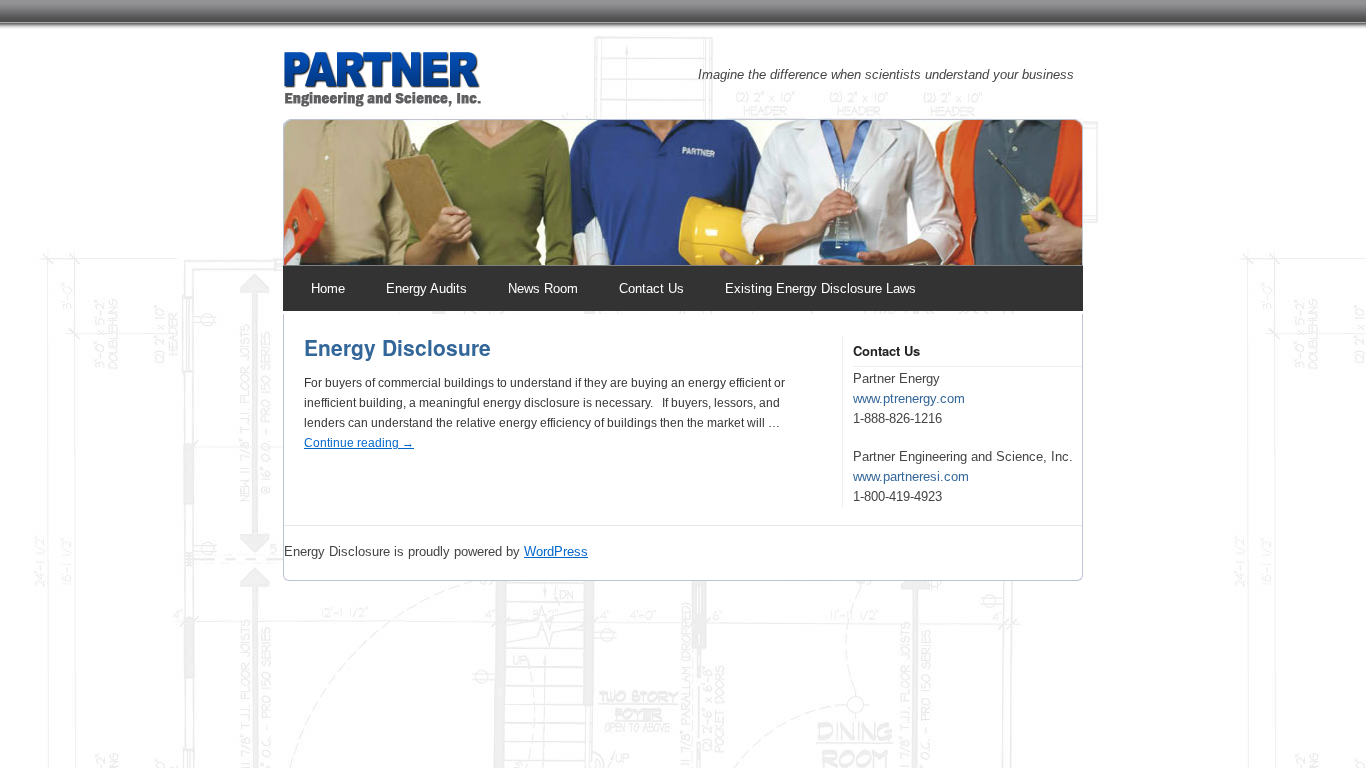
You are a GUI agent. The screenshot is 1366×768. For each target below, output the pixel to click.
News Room (543, 288)
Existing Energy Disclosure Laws (820, 288)
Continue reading (359, 443)
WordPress (556, 551)
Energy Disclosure (397, 347)
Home (328, 288)
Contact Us (651, 288)
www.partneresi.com (911, 476)
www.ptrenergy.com (909, 398)
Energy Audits (426, 288)
